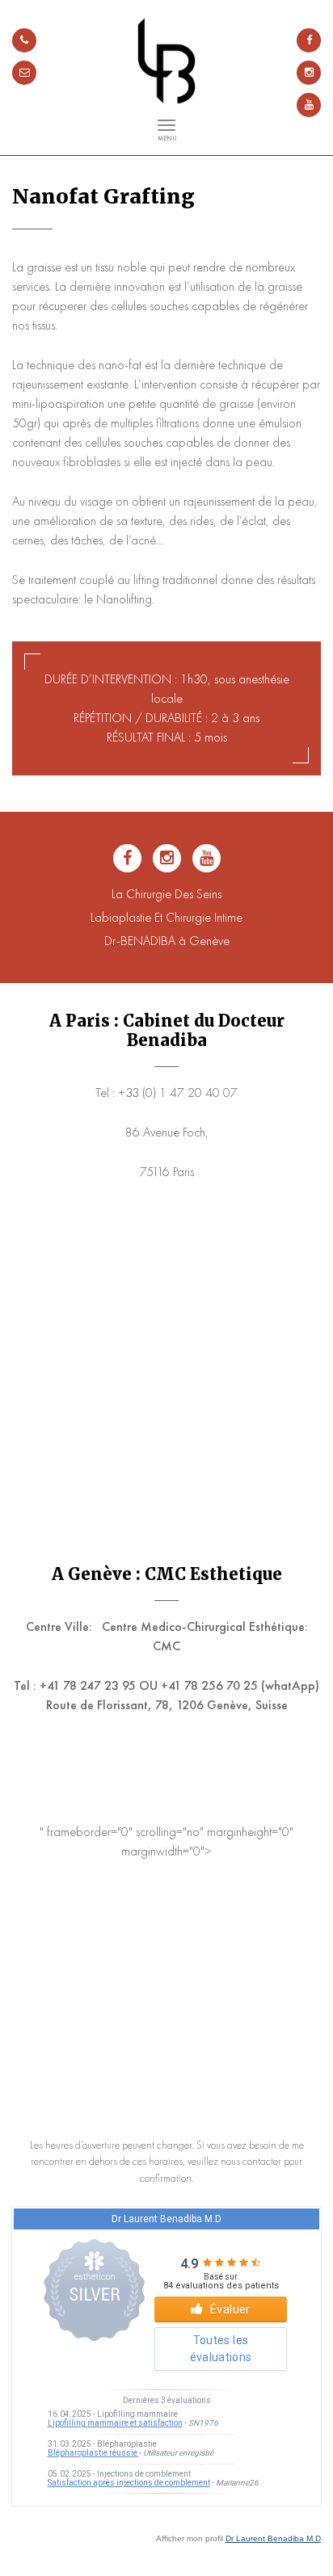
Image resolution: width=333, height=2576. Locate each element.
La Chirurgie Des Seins (166, 894)
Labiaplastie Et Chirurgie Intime (166, 917)
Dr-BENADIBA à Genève (167, 941)
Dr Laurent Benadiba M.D (273, 2538)
